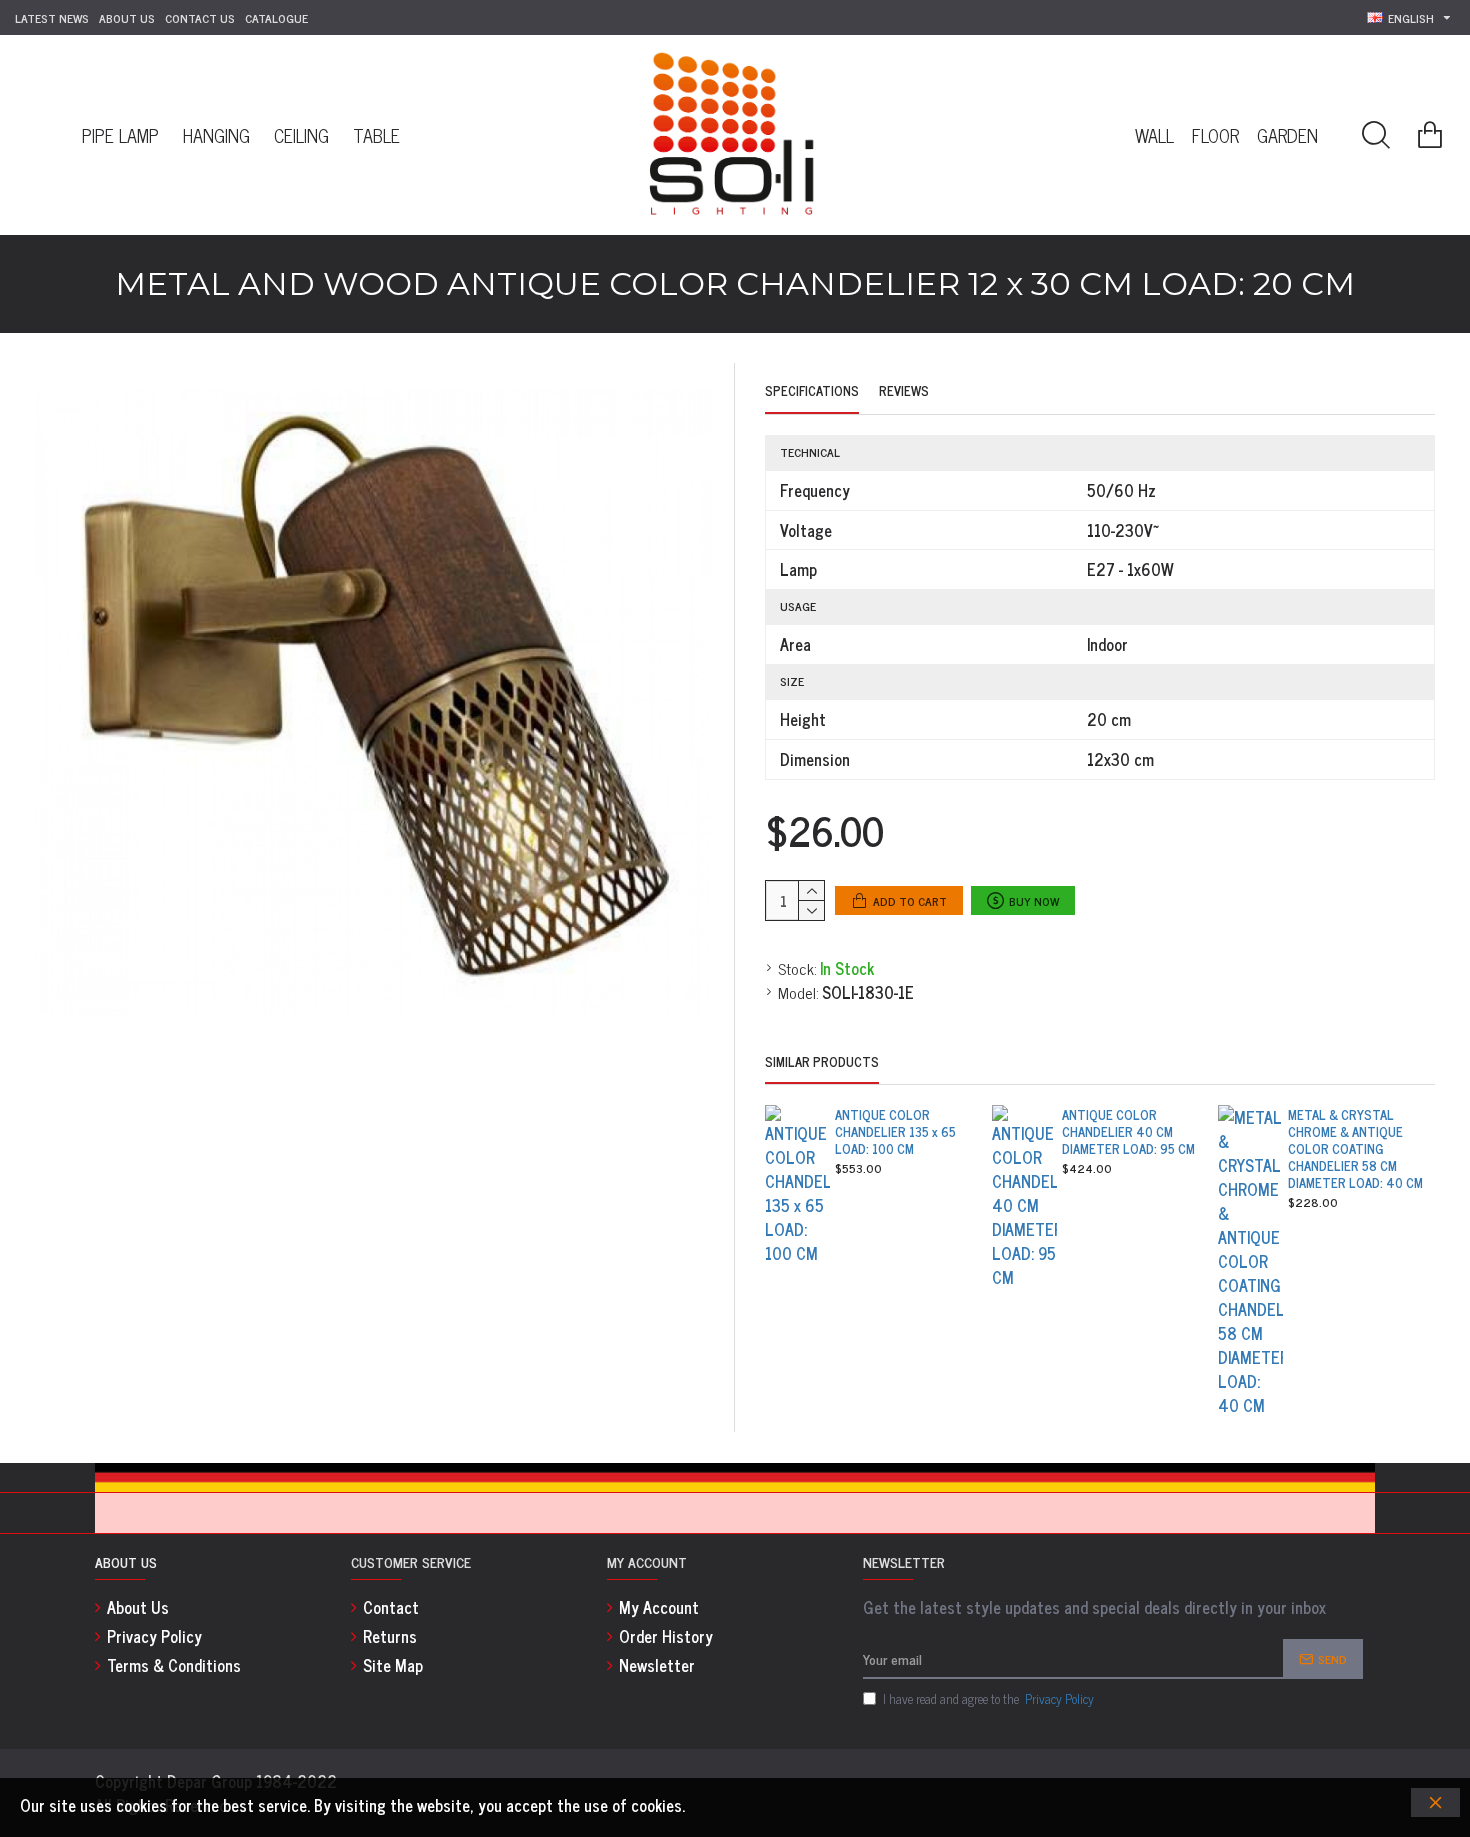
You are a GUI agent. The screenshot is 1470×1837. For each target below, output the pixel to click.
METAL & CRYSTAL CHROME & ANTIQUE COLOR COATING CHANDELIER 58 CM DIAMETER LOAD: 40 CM (1355, 1149)
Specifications (812, 392)
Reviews (904, 392)
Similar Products (822, 1063)
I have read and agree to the (988, 1699)
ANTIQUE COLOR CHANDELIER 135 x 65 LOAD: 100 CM (895, 1132)
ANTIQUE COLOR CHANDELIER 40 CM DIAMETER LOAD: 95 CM (1128, 1132)
